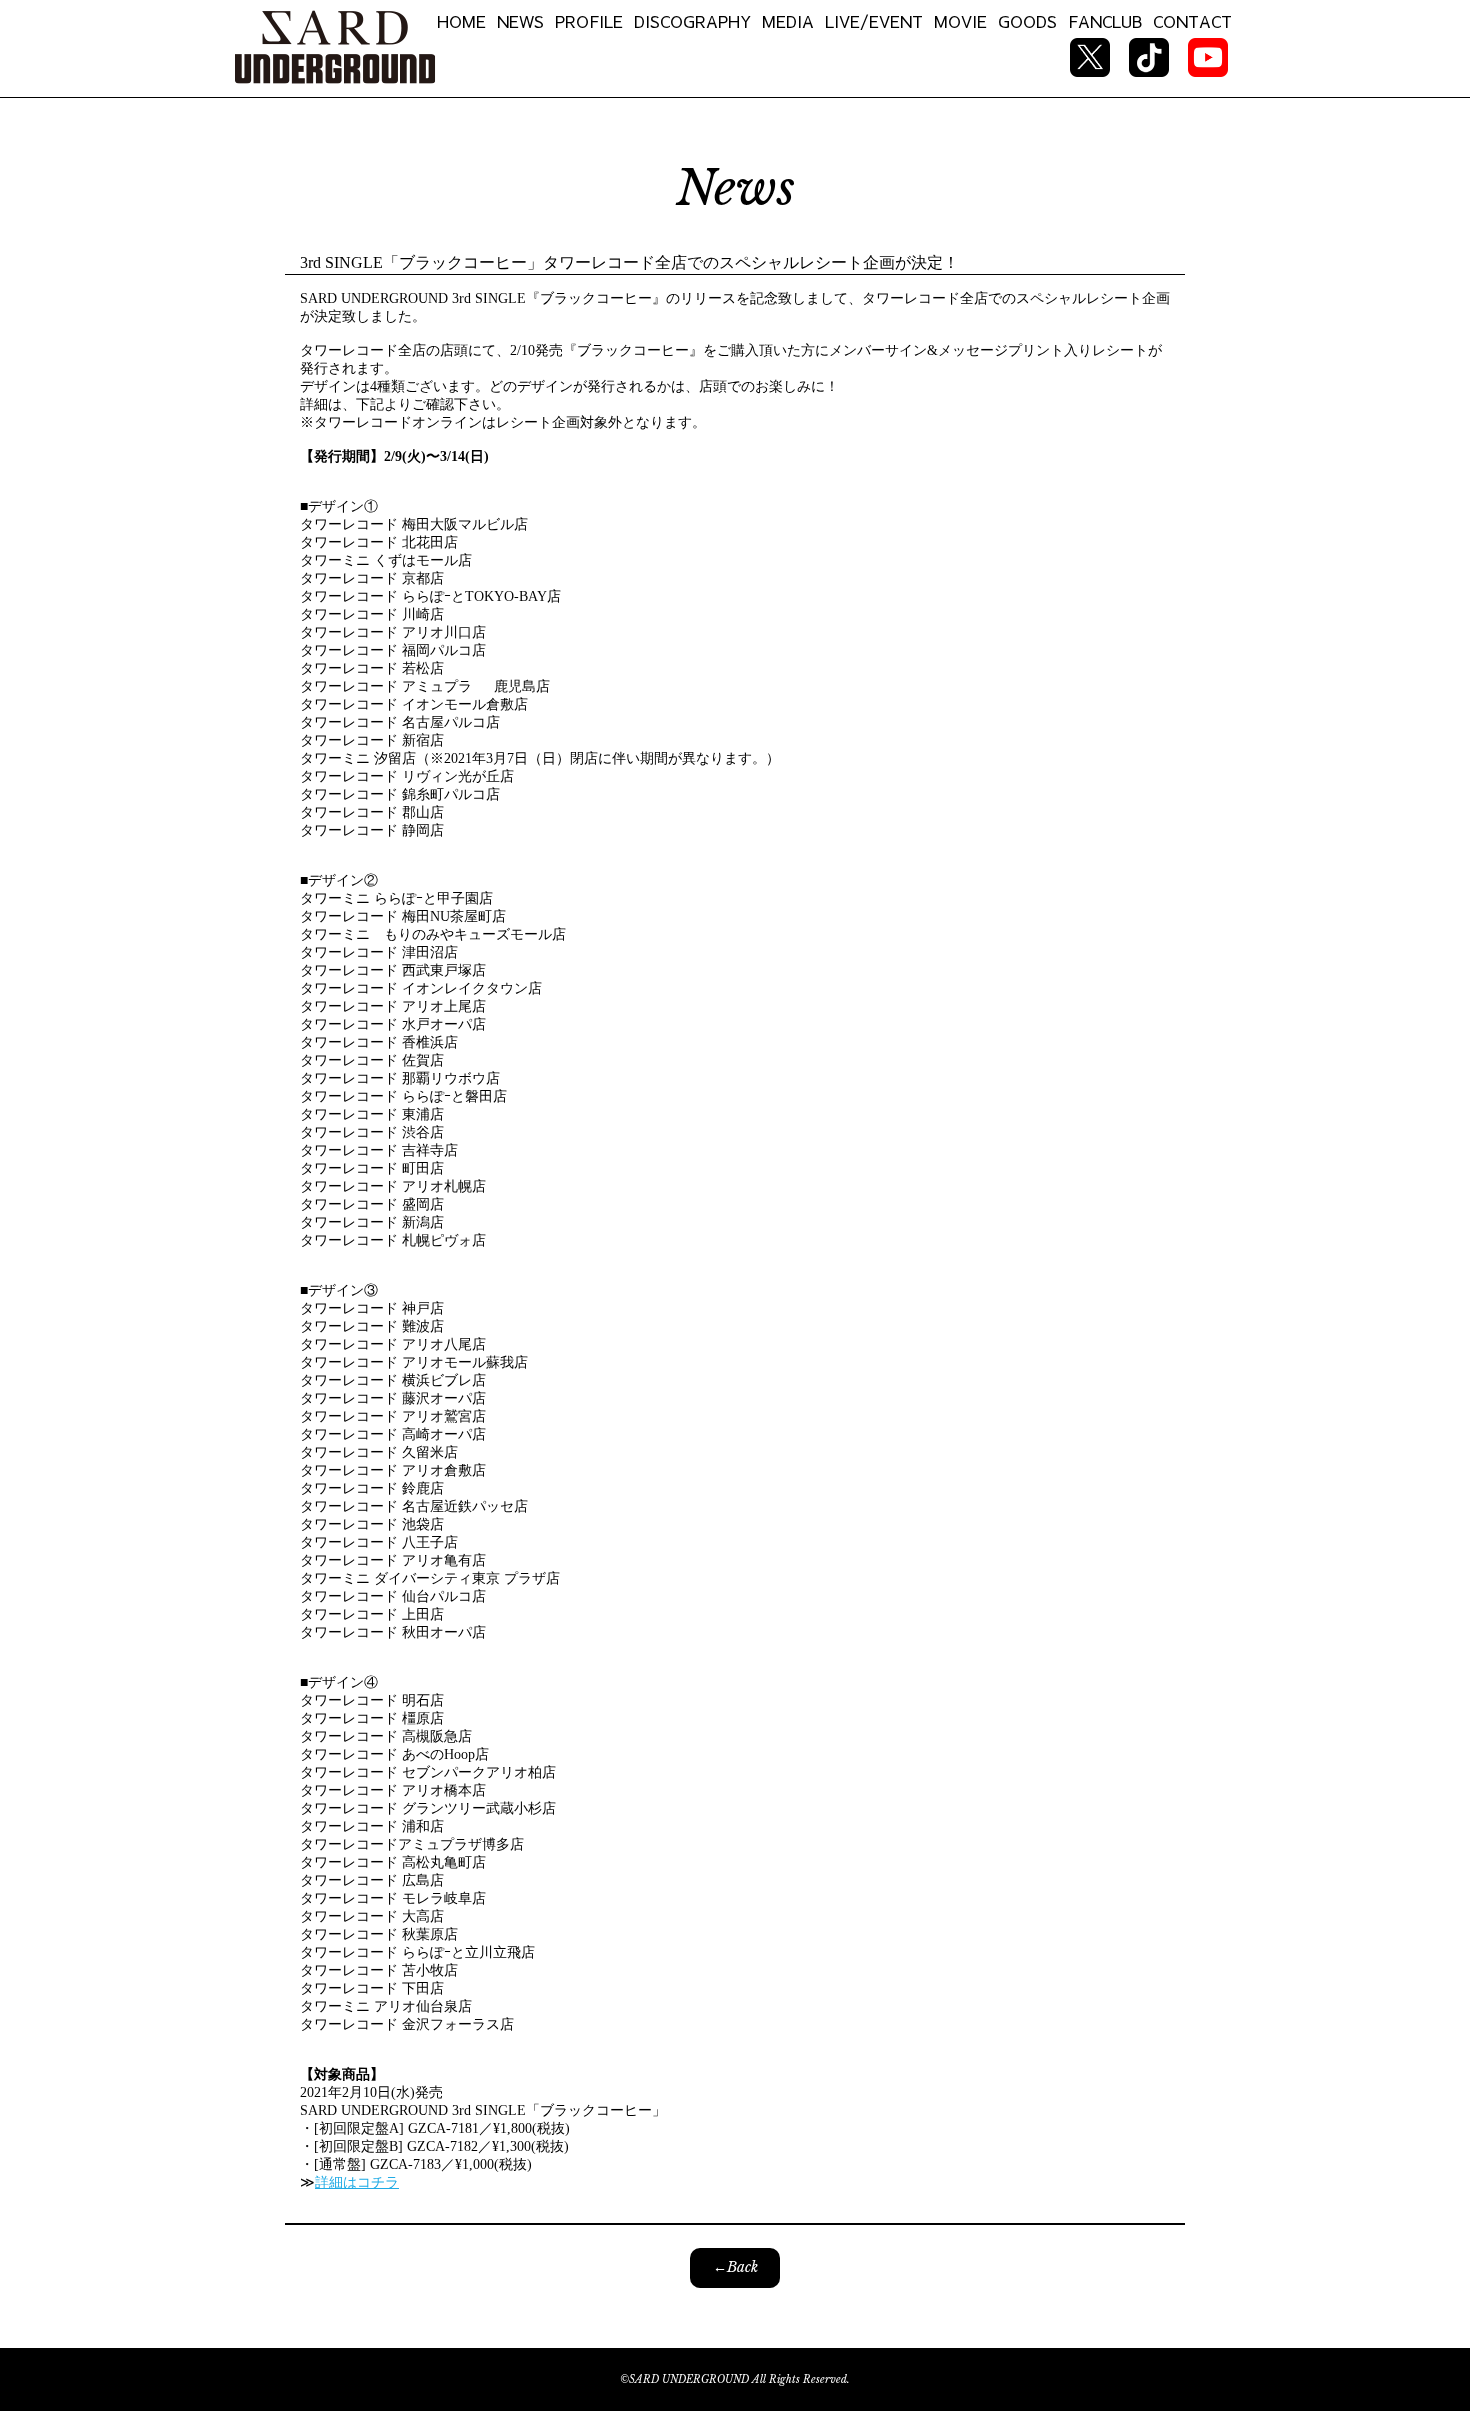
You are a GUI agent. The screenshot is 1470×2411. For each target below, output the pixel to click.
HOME (461, 21)
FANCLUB (1105, 21)
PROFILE (589, 21)
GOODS (1027, 21)
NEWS (520, 21)
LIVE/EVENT (874, 21)
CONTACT (1192, 21)
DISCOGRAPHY (692, 21)
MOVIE (960, 21)
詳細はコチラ (357, 2182)
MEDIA (788, 21)
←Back (735, 2267)
